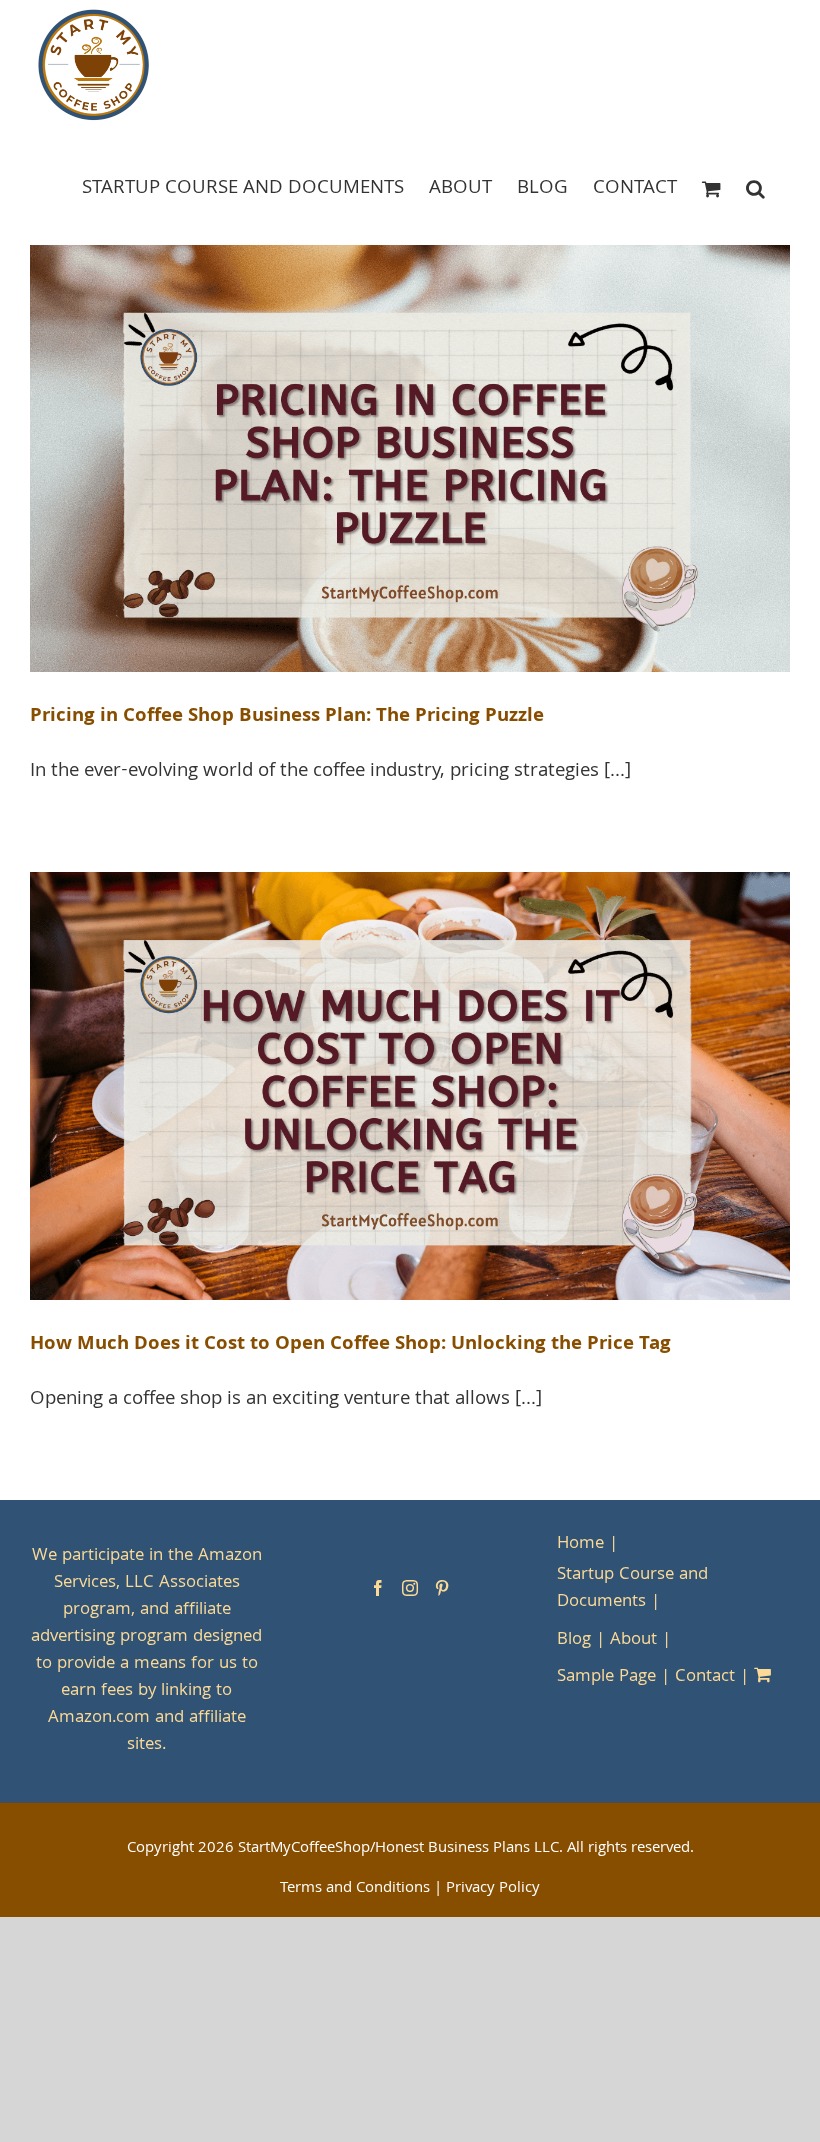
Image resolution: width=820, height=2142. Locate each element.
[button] (755, 187)
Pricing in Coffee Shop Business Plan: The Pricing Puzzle (287, 717)
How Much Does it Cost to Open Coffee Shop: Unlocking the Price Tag (350, 1345)
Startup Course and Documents (632, 1589)
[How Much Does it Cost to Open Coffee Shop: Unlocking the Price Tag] (410, 1086)
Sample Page (606, 1677)
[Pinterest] (442, 1588)
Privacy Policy (493, 1889)
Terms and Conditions (355, 1889)
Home (580, 1544)
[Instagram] (410, 1588)
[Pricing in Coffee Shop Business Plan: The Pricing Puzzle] (410, 459)
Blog (574, 1640)
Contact (705, 1677)
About (633, 1640)
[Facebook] (378, 1588)
